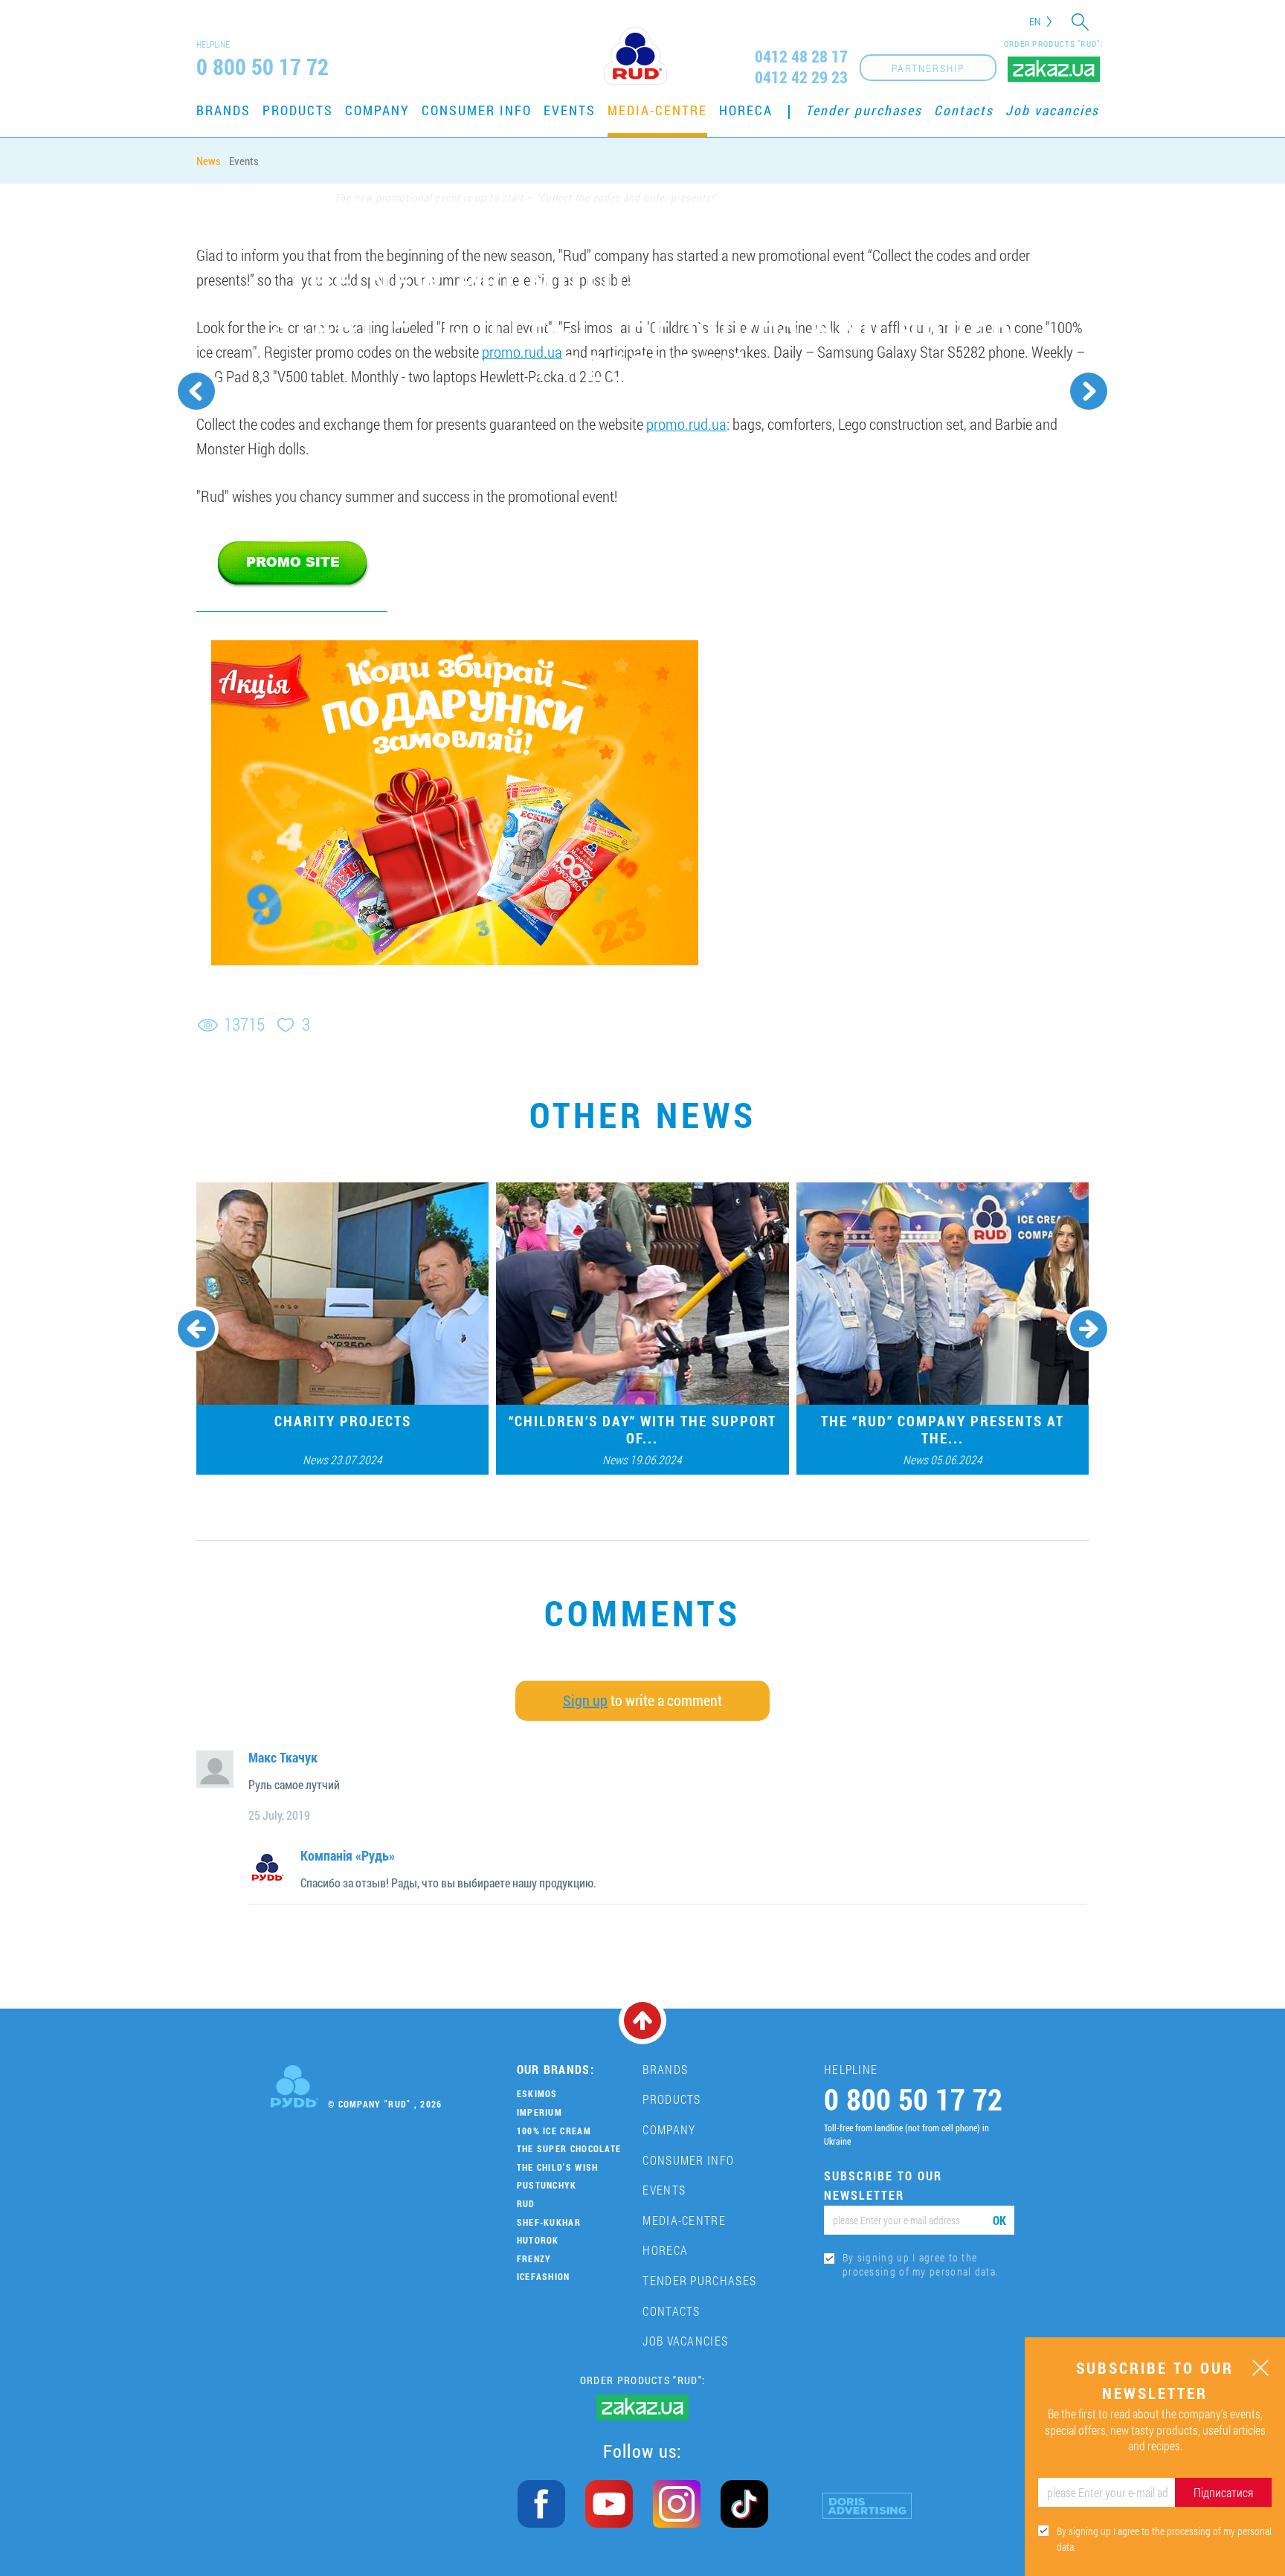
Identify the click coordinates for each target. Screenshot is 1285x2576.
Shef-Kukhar (549, 2222)
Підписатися (1223, 2492)
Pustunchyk (547, 2185)
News (209, 161)
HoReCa (746, 110)
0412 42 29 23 (801, 77)
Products (298, 110)
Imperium (540, 2112)
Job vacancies (1052, 110)
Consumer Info (477, 110)
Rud (526, 2203)
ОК (999, 2220)
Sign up (585, 1700)
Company (377, 110)
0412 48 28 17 (801, 57)
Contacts (964, 110)
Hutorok (538, 2240)
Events (570, 110)
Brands (223, 110)
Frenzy (534, 2258)
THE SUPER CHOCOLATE (569, 2148)
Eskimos (537, 2093)
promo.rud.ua (522, 352)
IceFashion (544, 2276)
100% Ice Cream (554, 2131)
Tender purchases (864, 110)
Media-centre (657, 110)
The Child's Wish (558, 2167)
